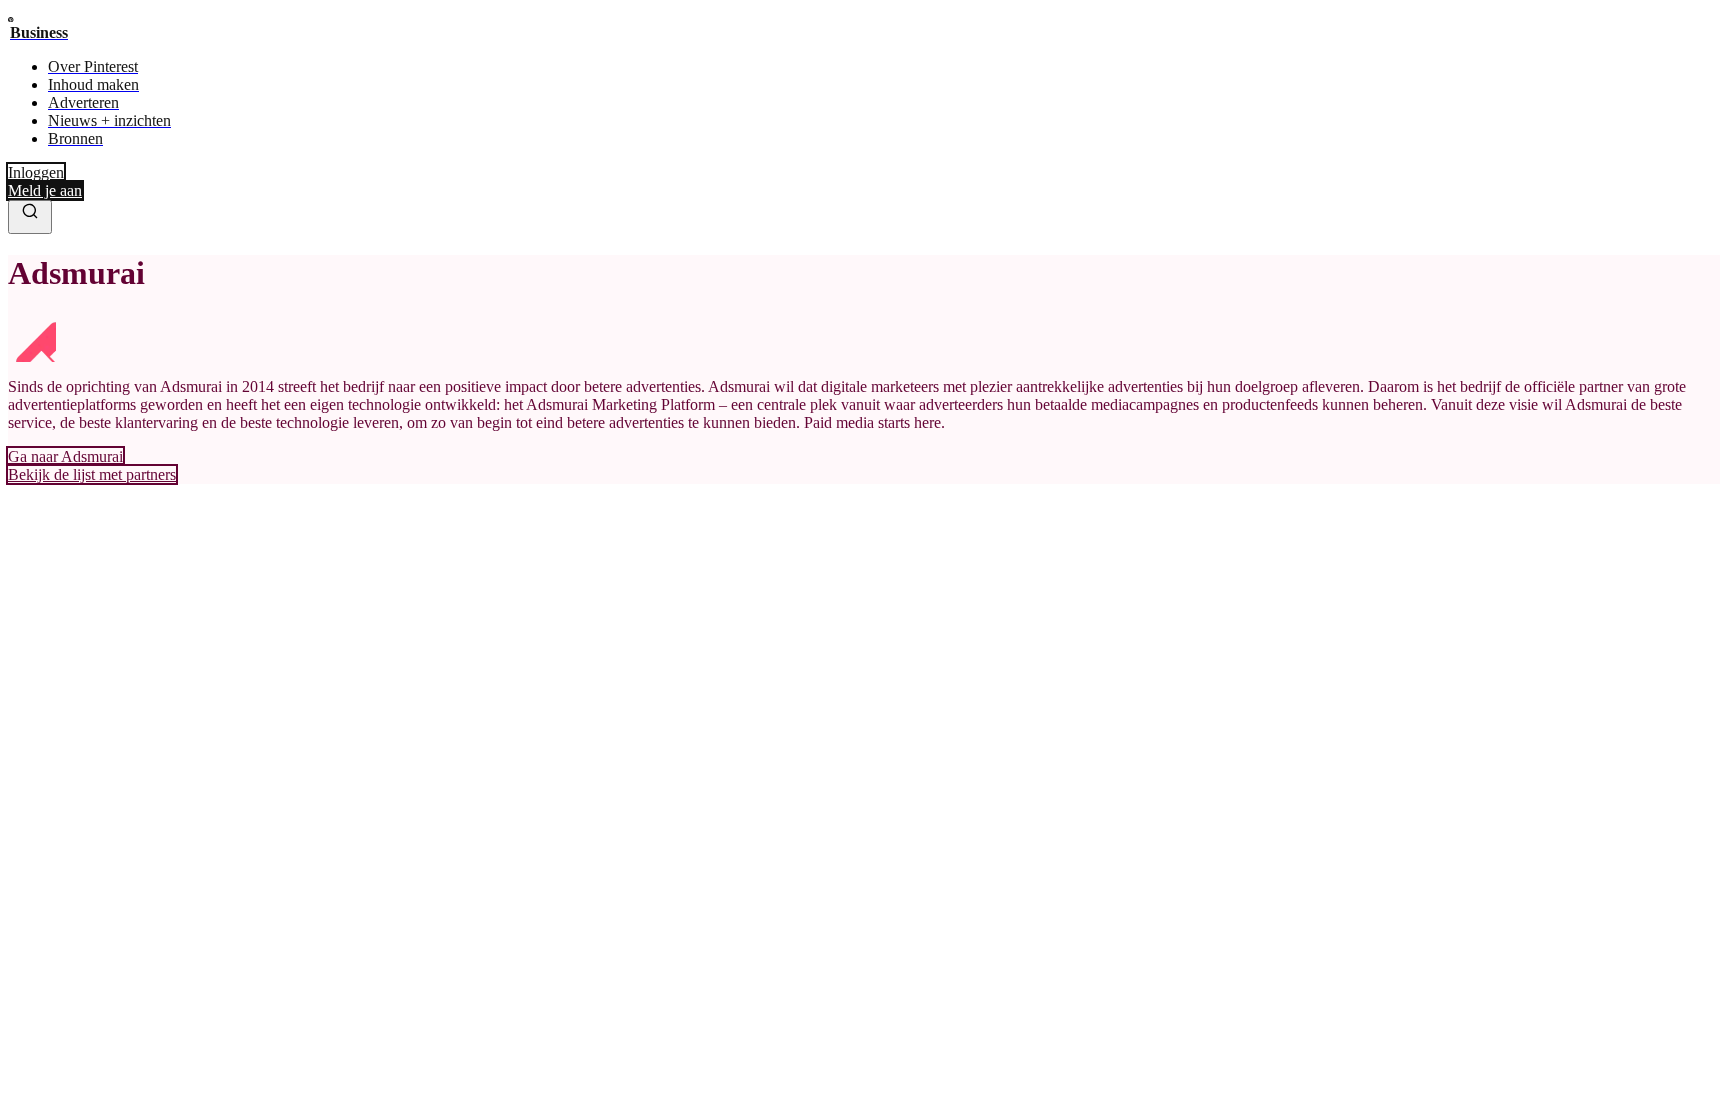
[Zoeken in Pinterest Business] (30, 217)
